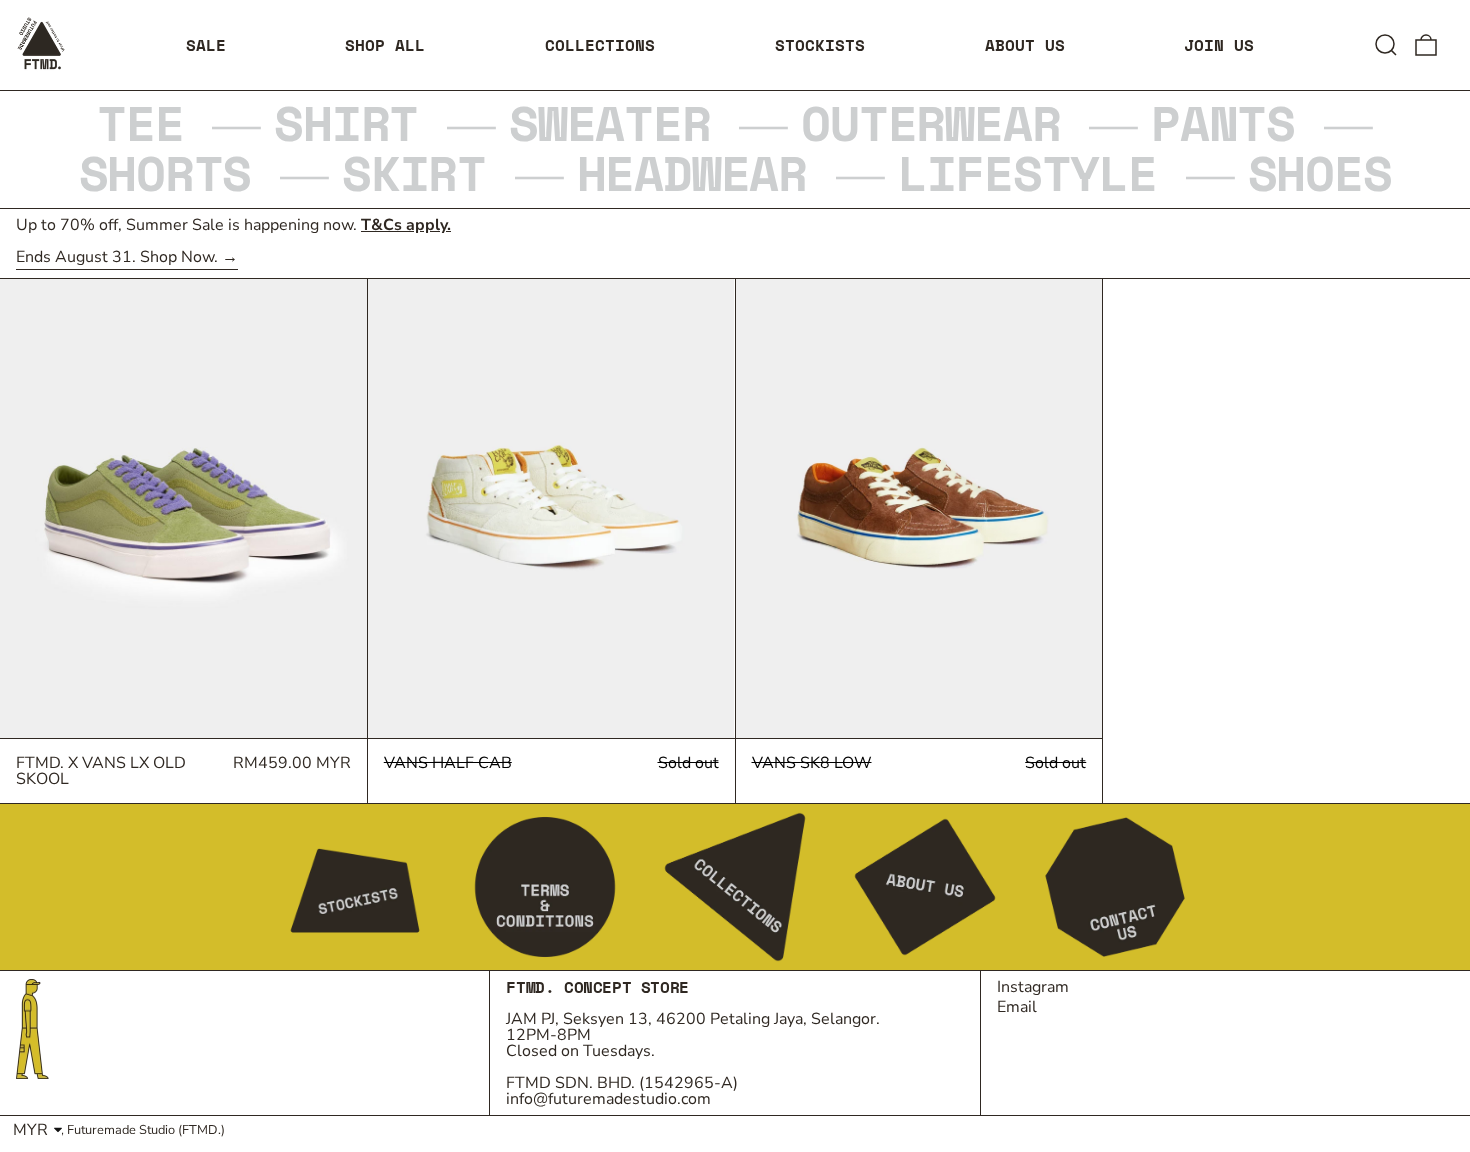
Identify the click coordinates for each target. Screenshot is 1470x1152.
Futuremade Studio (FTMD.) (146, 1130)
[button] (1386, 45)
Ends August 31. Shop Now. (117, 258)
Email (1017, 1007)
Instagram (1033, 987)
